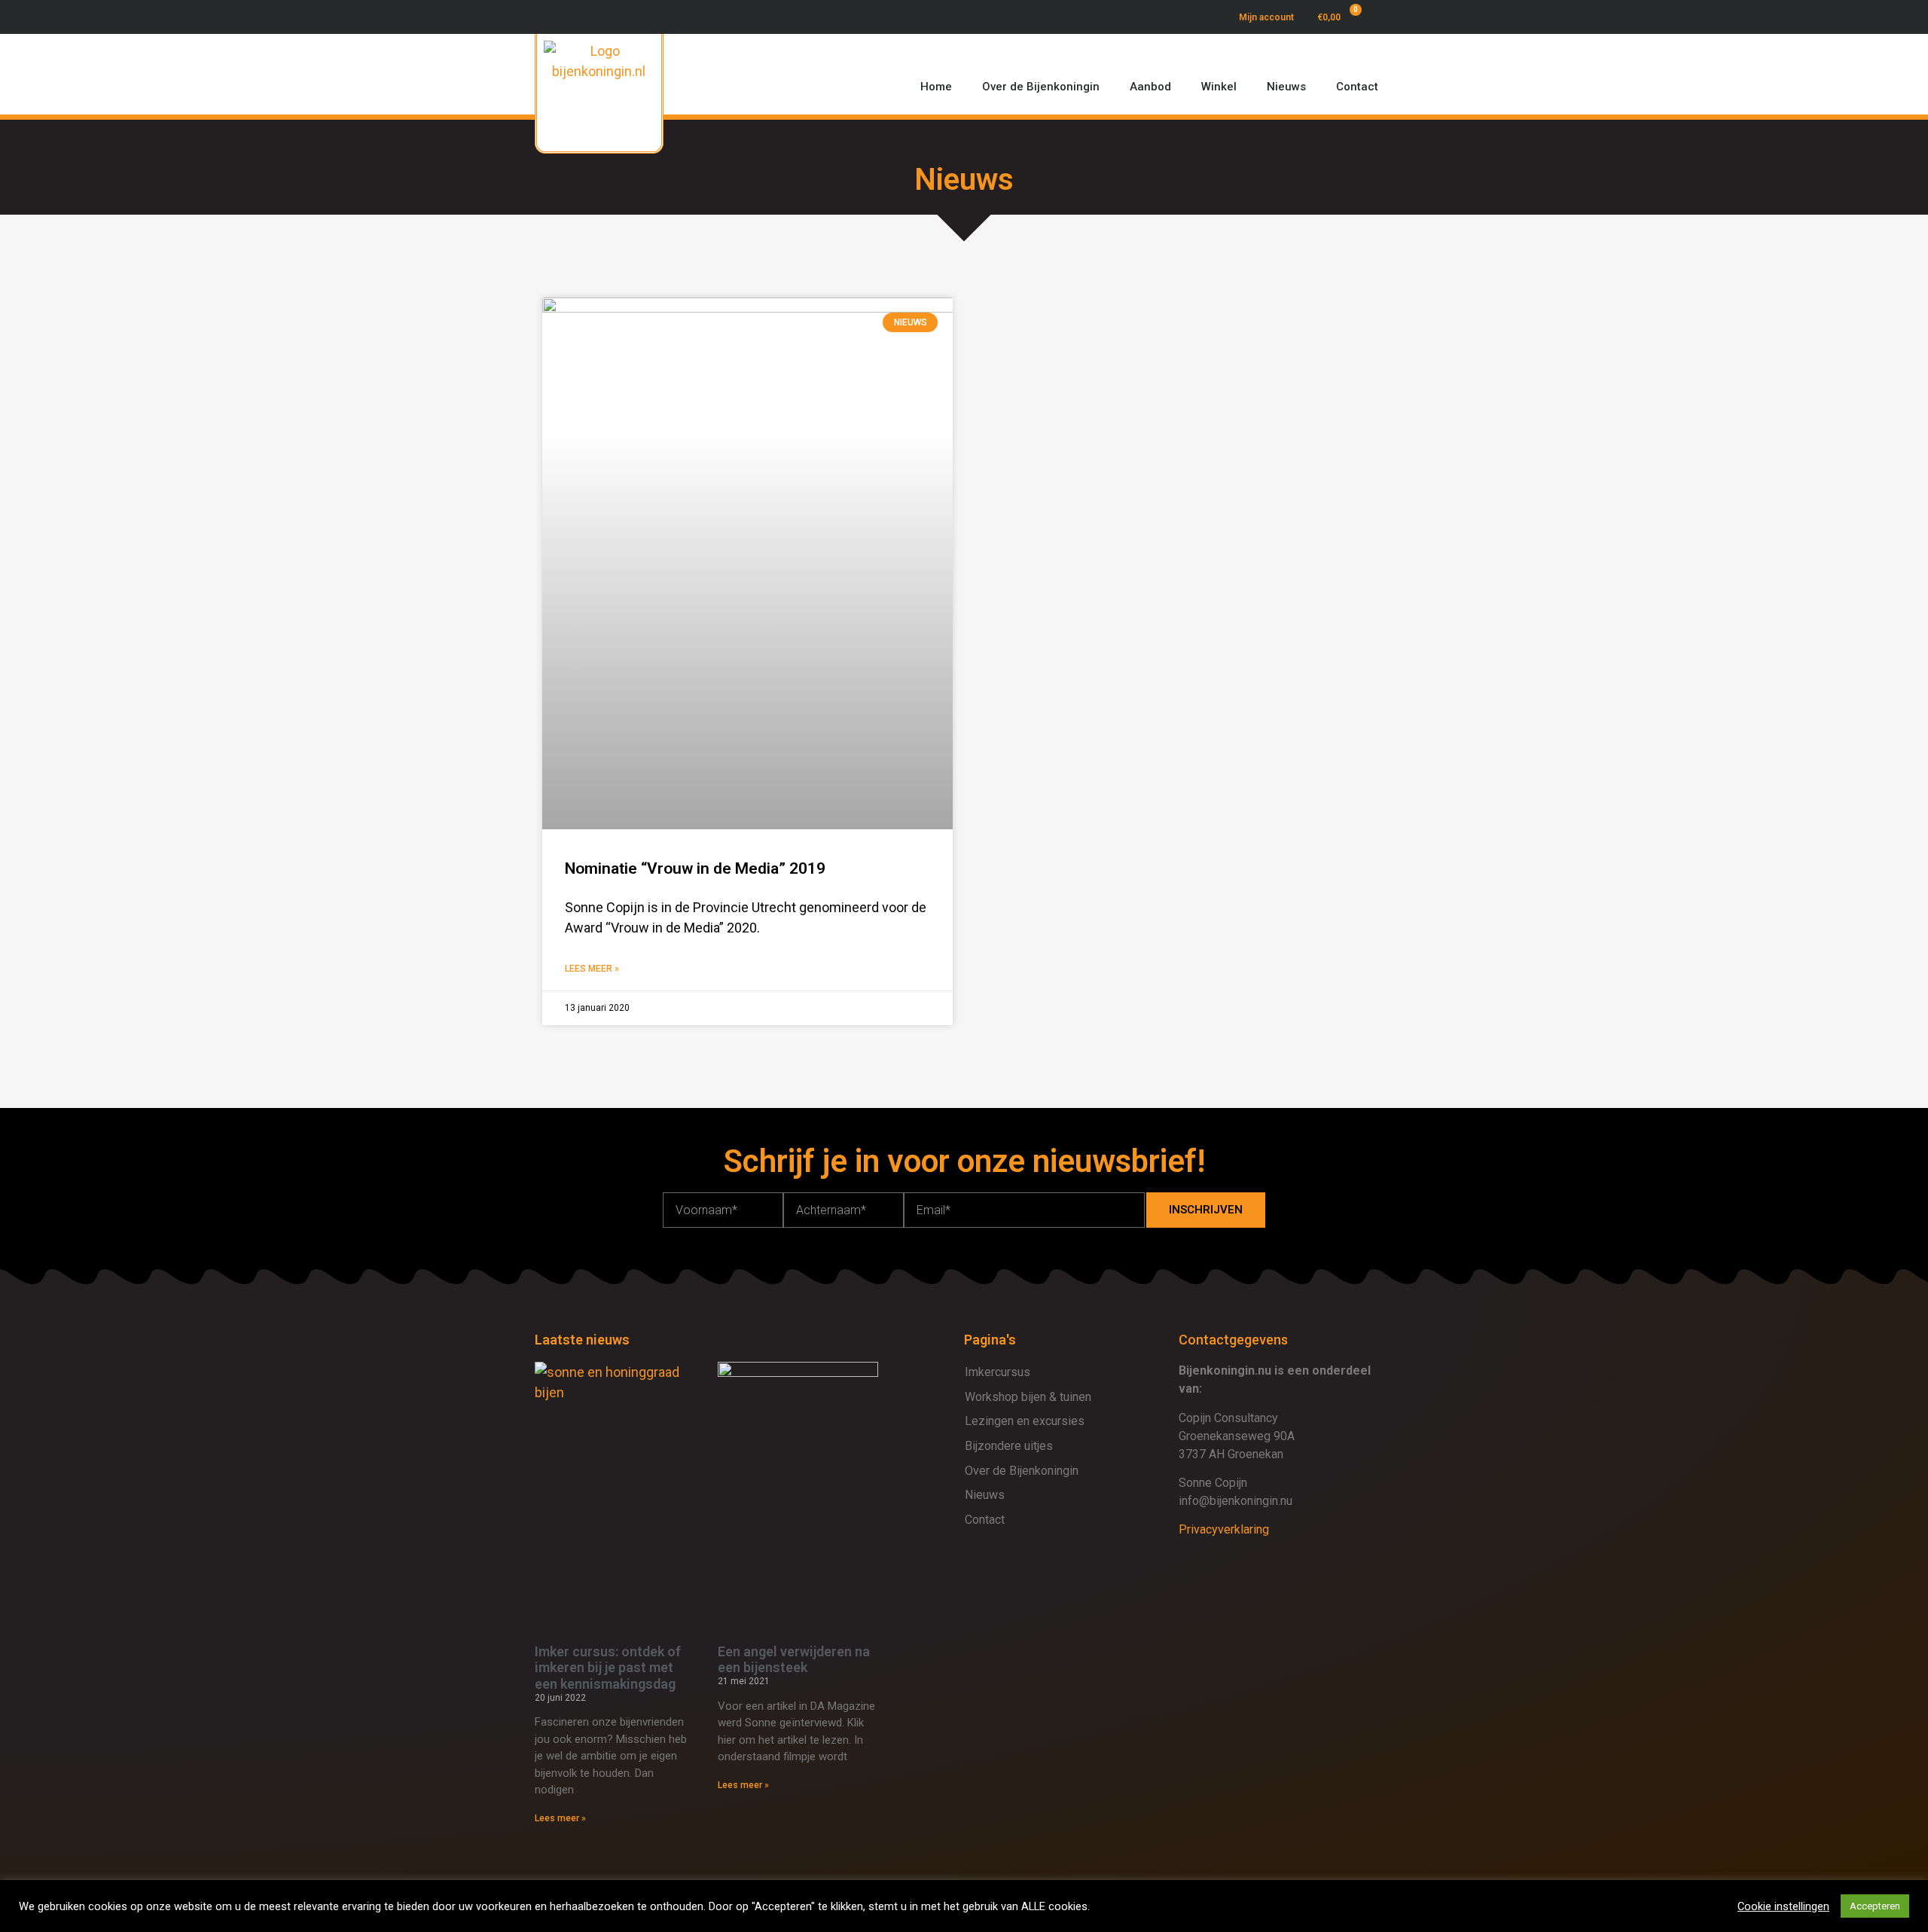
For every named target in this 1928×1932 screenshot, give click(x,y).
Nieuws (1286, 87)
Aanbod (1150, 87)
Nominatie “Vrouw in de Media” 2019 (695, 868)
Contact (1357, 87)
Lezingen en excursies (1025, 1421)
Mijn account (1266, 17)
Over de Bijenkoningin (1041, 87)
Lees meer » (592, 969)
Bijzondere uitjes (1009, 1446)
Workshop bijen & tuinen (1028, 1397)
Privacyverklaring (1224, 1529)
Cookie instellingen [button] (1783, 1906)
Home (936, 87)
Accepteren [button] (1875, 1906)
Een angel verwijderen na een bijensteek (794, 1660)
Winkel (1219, 87)
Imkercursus (998, 1372)
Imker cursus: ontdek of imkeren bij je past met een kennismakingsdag (608, 1668)
